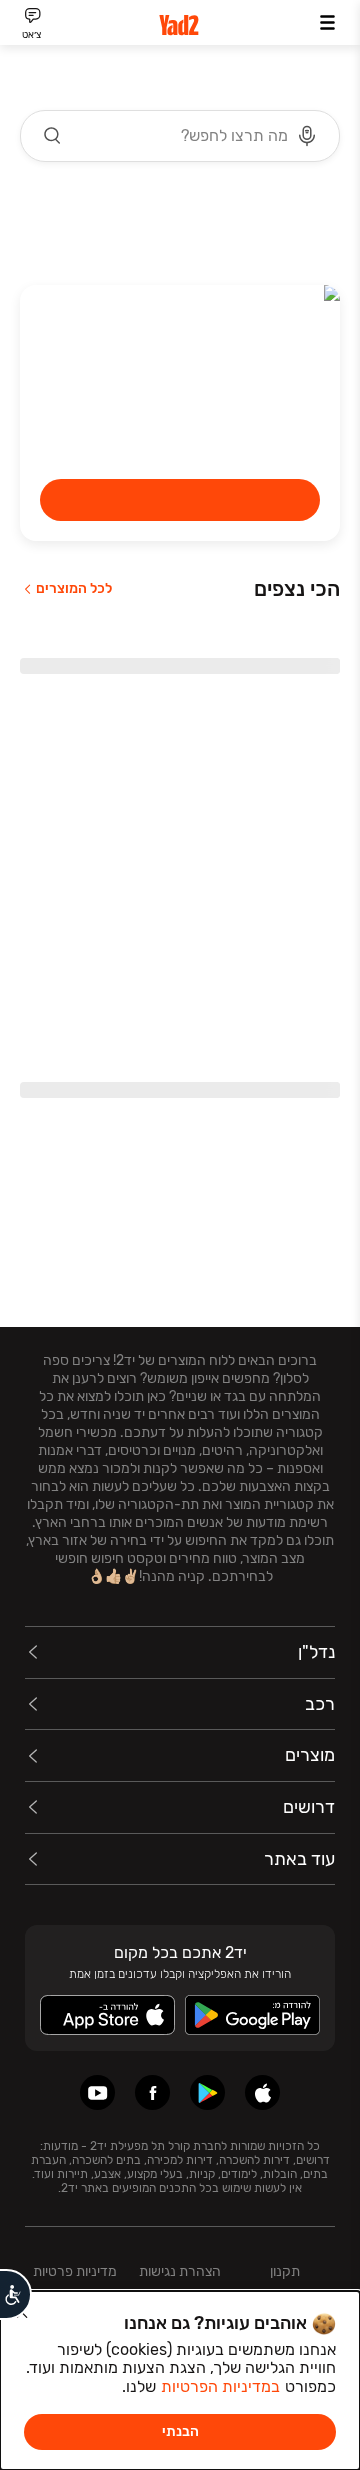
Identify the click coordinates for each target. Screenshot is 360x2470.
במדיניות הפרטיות (220, 2386)
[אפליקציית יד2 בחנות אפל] (262, 2092)
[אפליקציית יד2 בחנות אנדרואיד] (207, 2092)
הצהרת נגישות (180, 2271)
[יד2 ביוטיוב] (97, 2092)
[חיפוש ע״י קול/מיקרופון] (307, 136)
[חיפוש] (53, 136)
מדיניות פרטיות (75, 2271)
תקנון (285, 2271)
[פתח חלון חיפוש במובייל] (180, 136)
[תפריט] (327, 22)
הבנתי (180, 2431)
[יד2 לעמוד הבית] (180, 25)
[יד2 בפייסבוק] (152, 2092)
